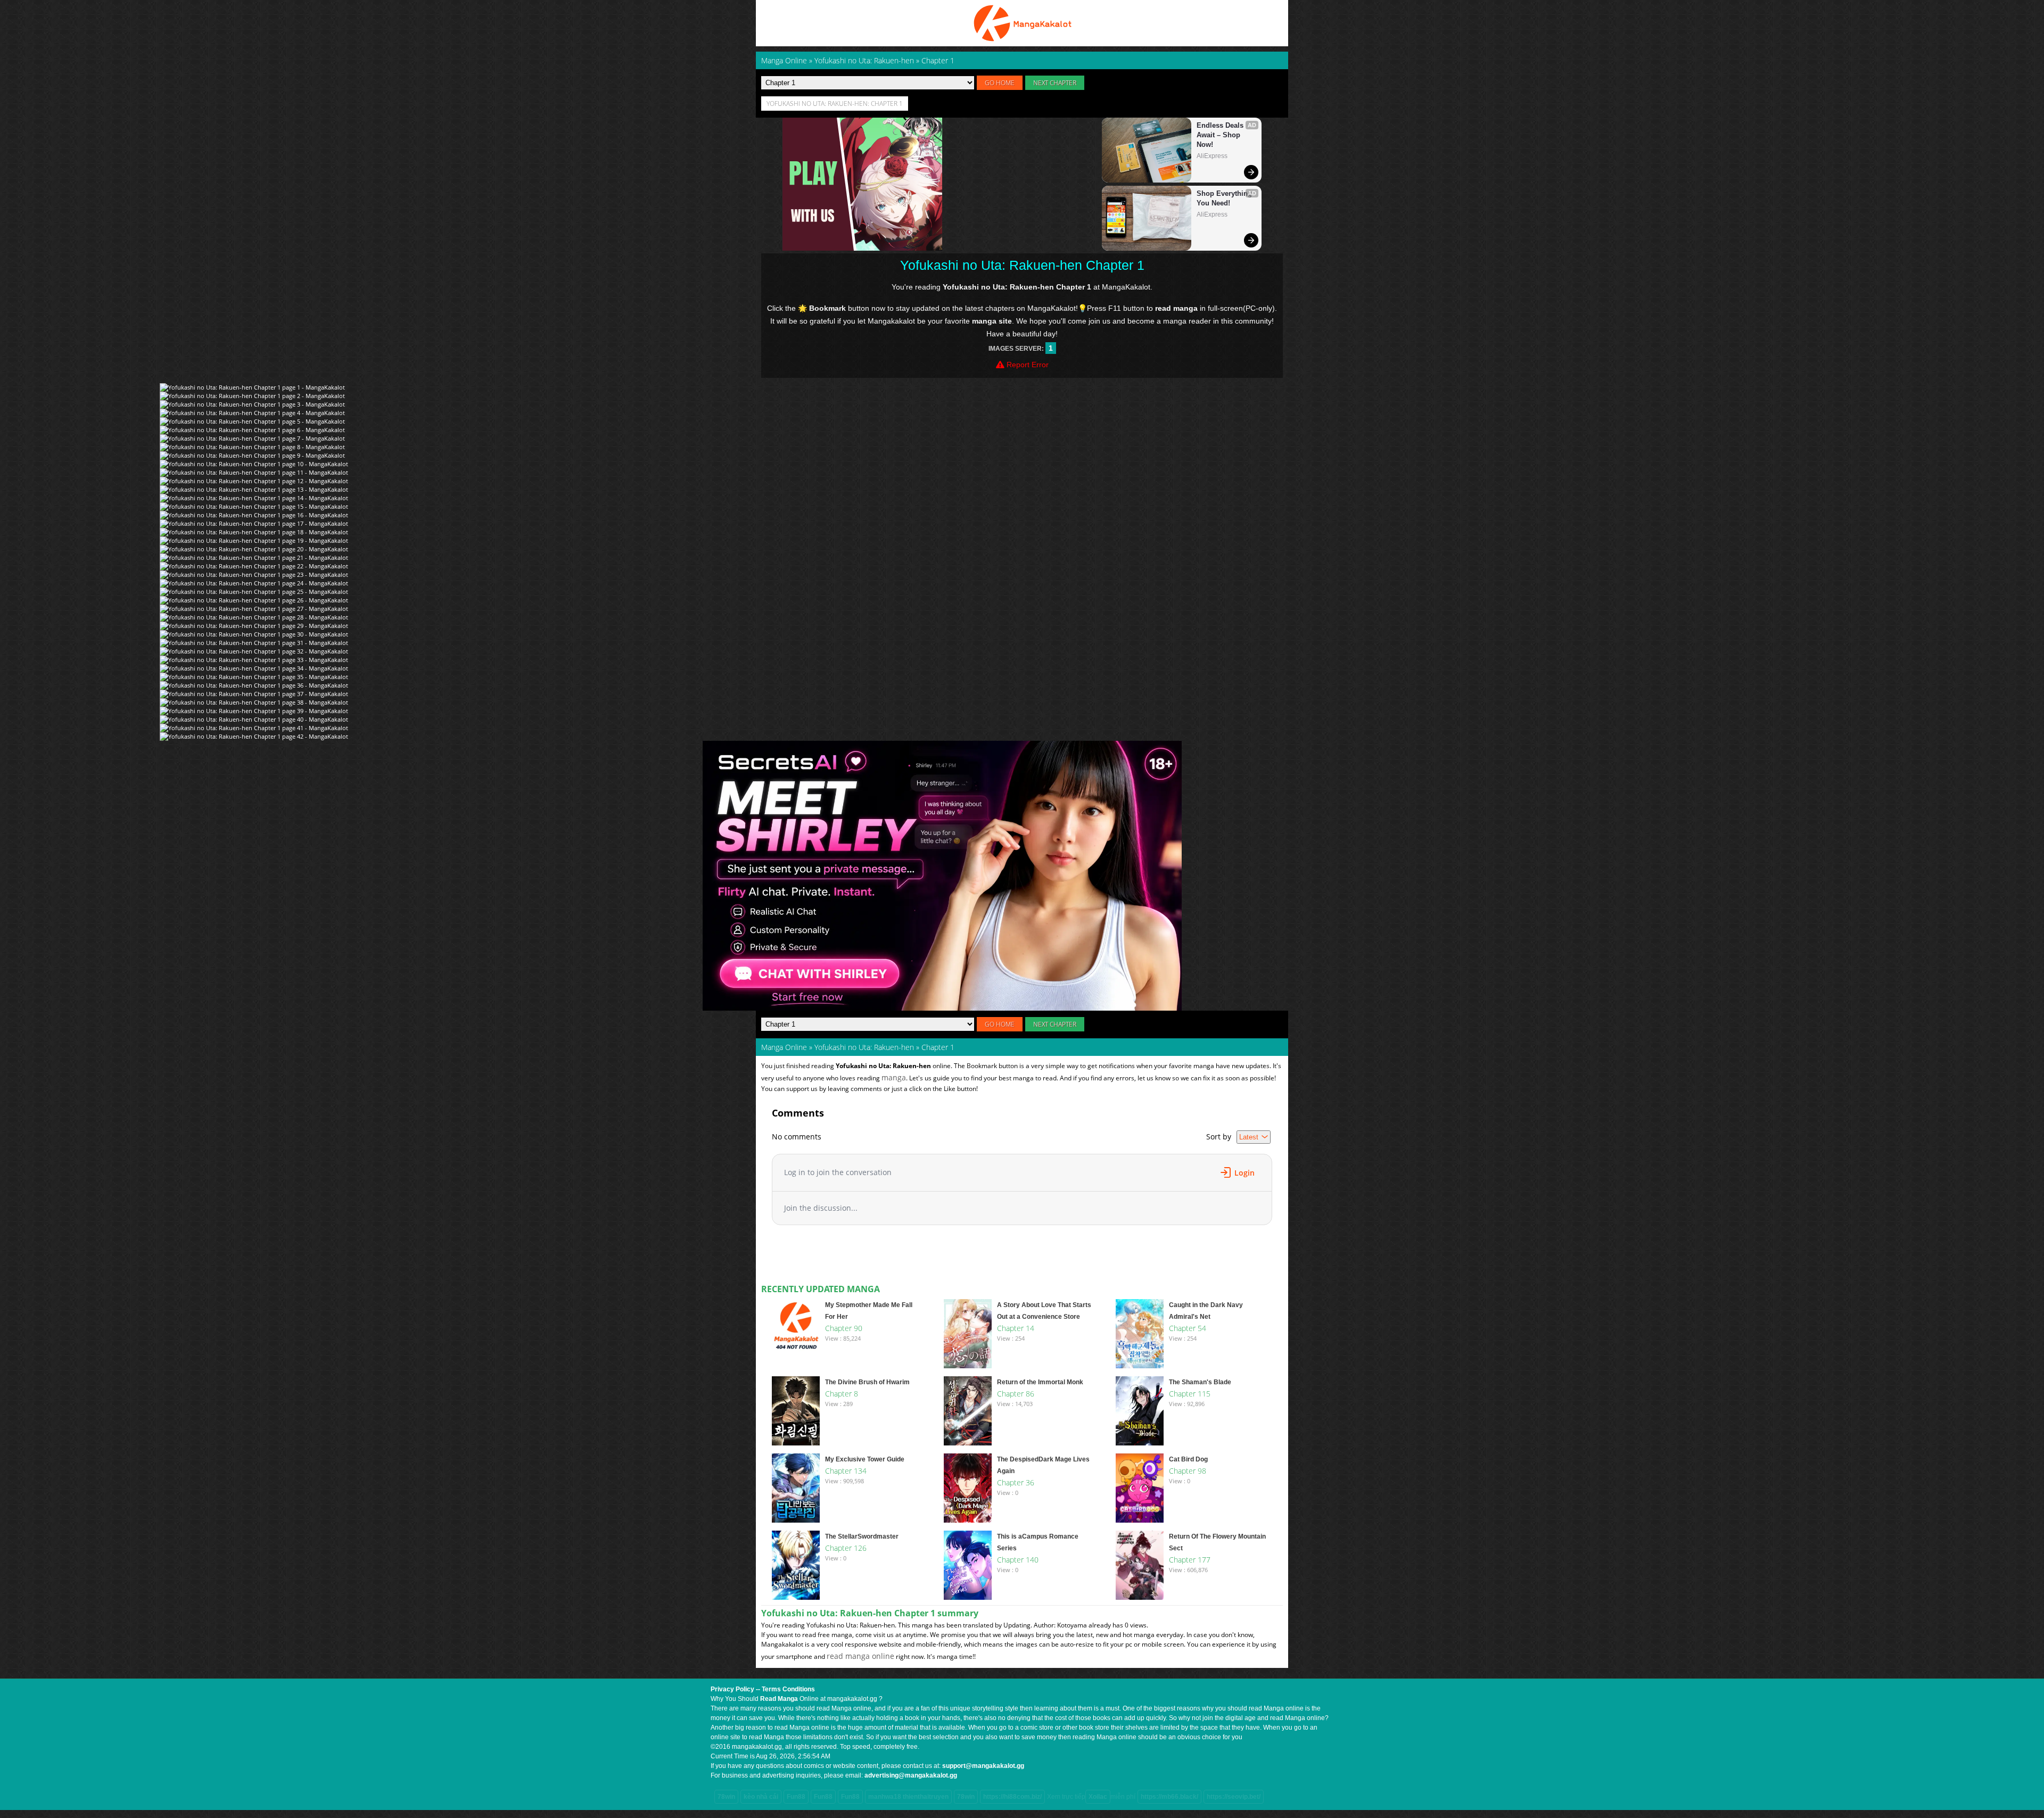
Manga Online (784, 1047)
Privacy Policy (732, 1689)
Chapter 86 (1016, 1394)
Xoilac (1098, 1797)
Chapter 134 (846, 1471)
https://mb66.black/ (1169, 1797)
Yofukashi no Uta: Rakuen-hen (864, 1047)
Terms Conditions (788, 1689)
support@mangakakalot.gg (983, 1766)
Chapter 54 (1188, 1328)
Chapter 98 (1188, 1471)
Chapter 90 (844, 1328)
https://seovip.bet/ (1234, 1797)
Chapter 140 (1018, 1560)
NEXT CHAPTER (1055, 83)
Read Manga (779, 1699)
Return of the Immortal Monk (1040, 1382)
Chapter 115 (1190, 1394)
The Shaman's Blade (1200, 1382)
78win (726, 1797)
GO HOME (1000, 83)
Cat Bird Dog (1188, 1459)
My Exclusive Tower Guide (865, 1459)
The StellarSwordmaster (862, 1536)
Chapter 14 (1016, 1328)
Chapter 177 (1190, 1560)
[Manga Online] (1022, 23)
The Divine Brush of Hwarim (867, 1382)
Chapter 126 (846, 1548)
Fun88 (796, 1797)
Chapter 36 (1016, 1482)
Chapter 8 (842, 1394)
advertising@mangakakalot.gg (911, 1775)
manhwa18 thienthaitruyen (908, 1797)
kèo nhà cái (761, 1797)
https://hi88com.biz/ (1012, 1797)
